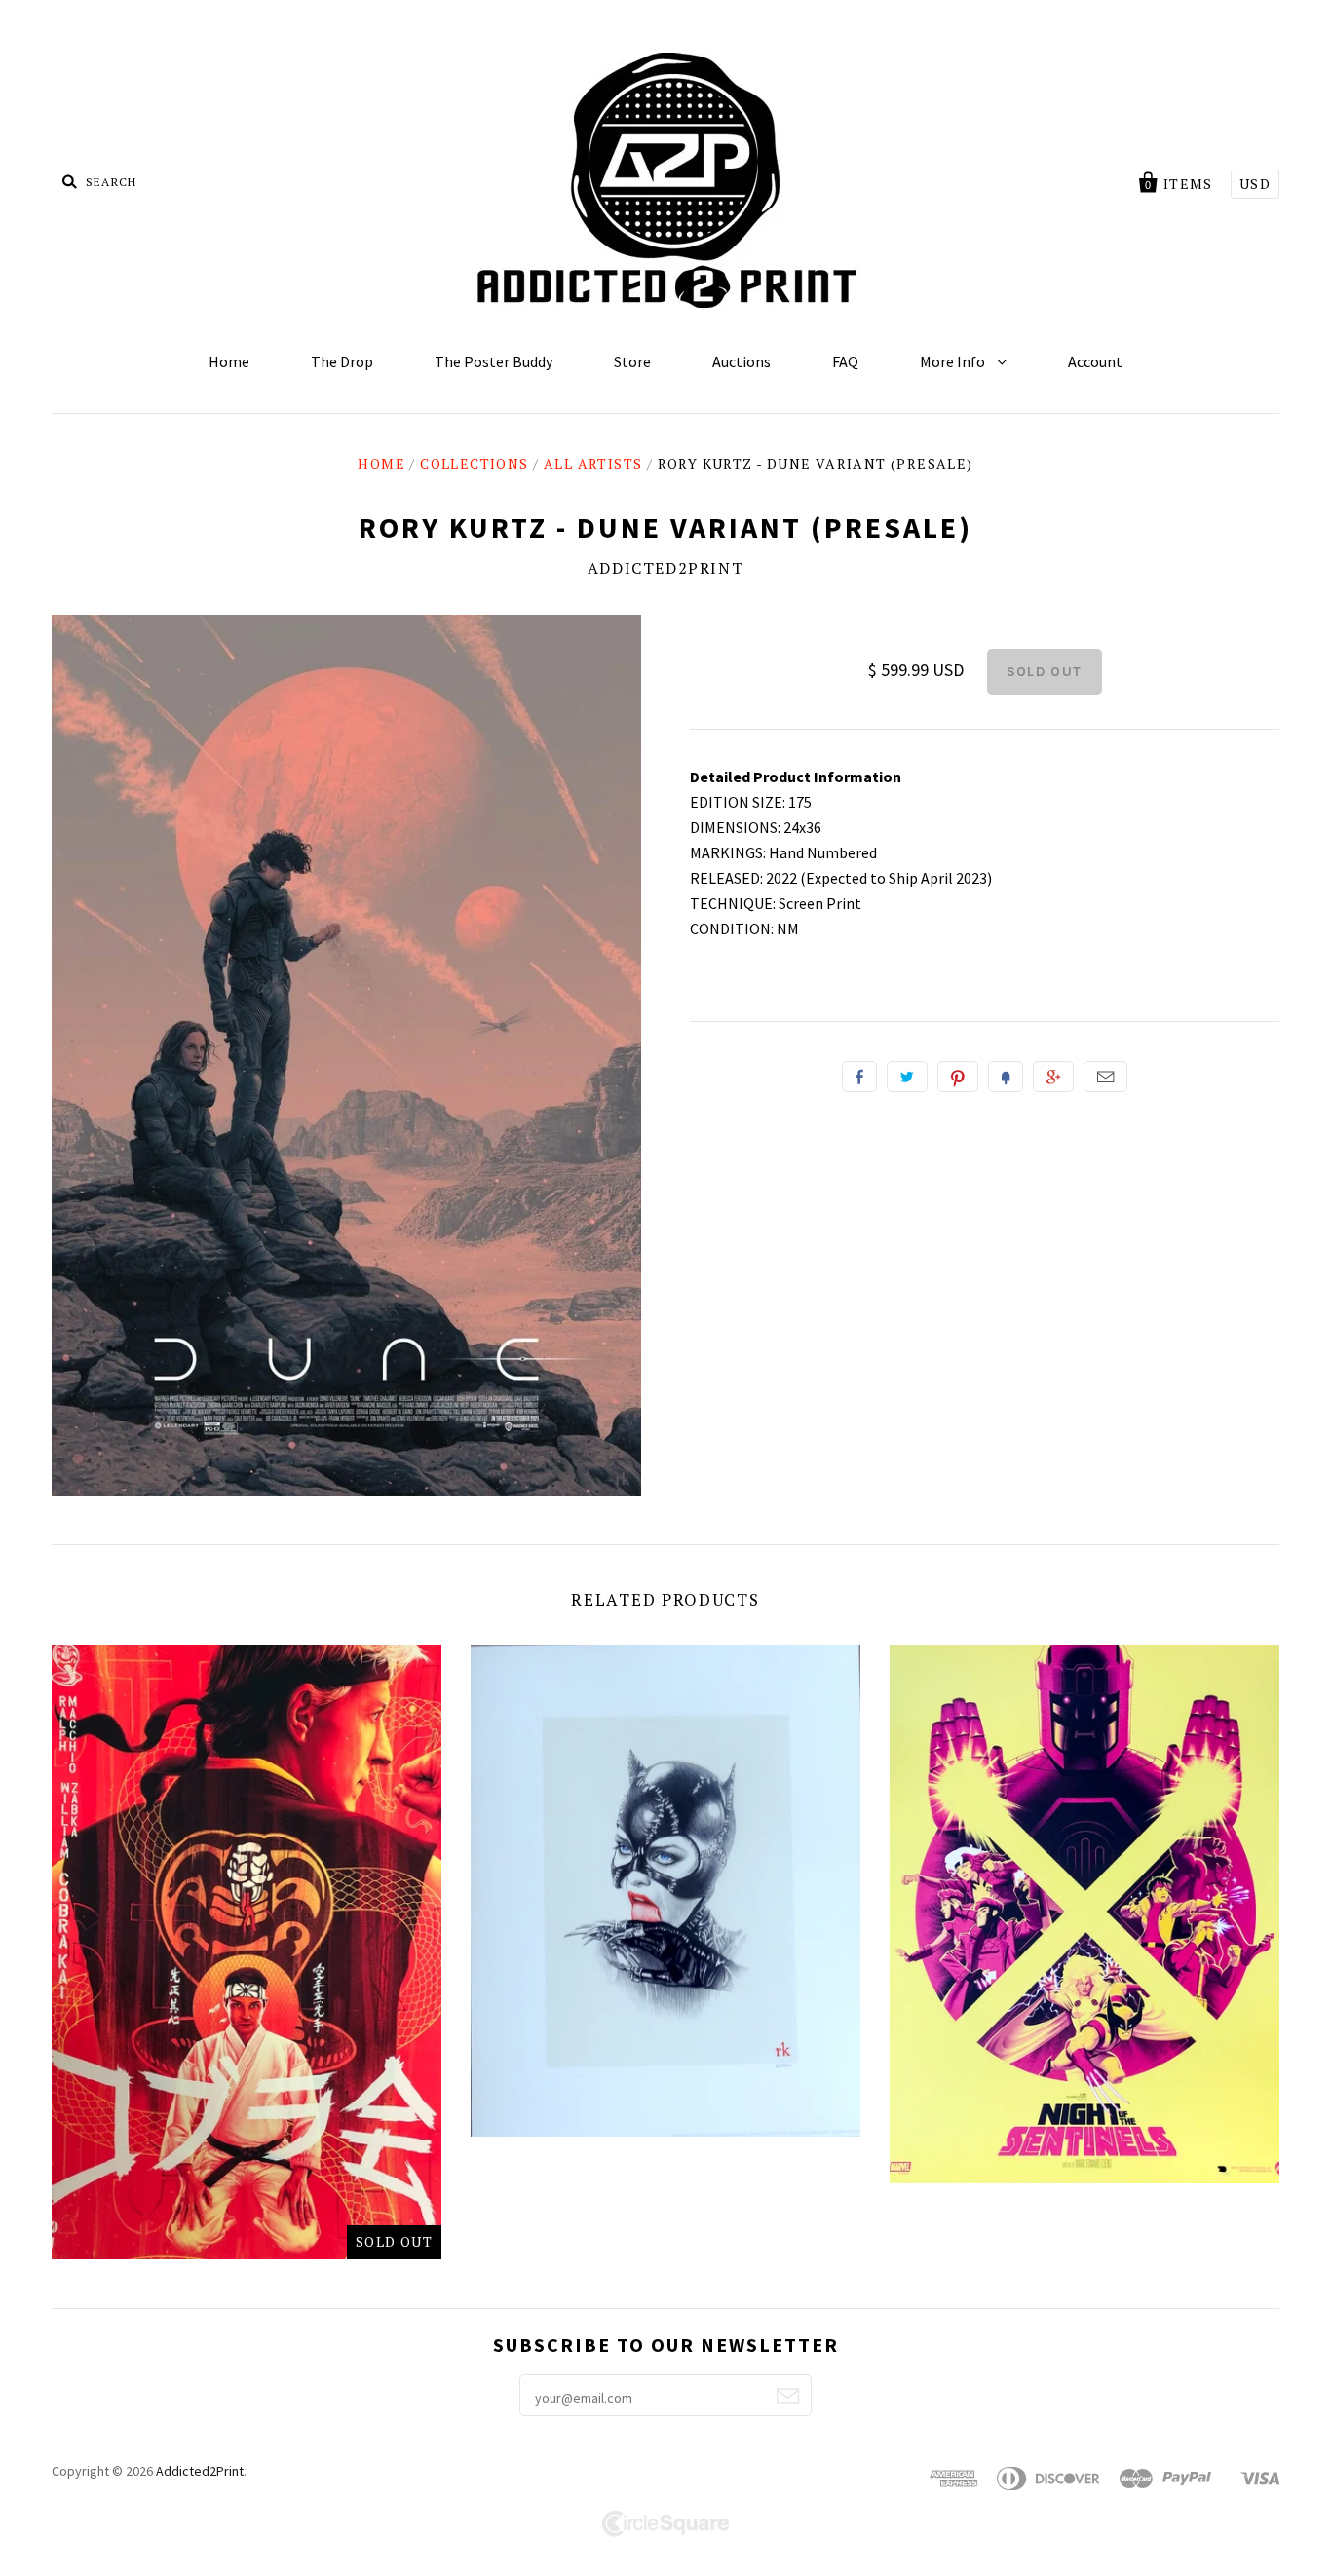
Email (1105, 1077)
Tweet (907, 1077)
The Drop (342, 361)
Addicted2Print (665, 568)
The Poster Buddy (494, 361)
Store (632, 361)
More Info (954, 361)
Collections (474, 463)
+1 (1053, 1077)
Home (229, 361)
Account (1095, 361)
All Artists (593, 463)
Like (859, 1077)
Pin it (958, 1077)
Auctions (742, 361)
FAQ (845, 361)
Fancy (1006, 1077)
